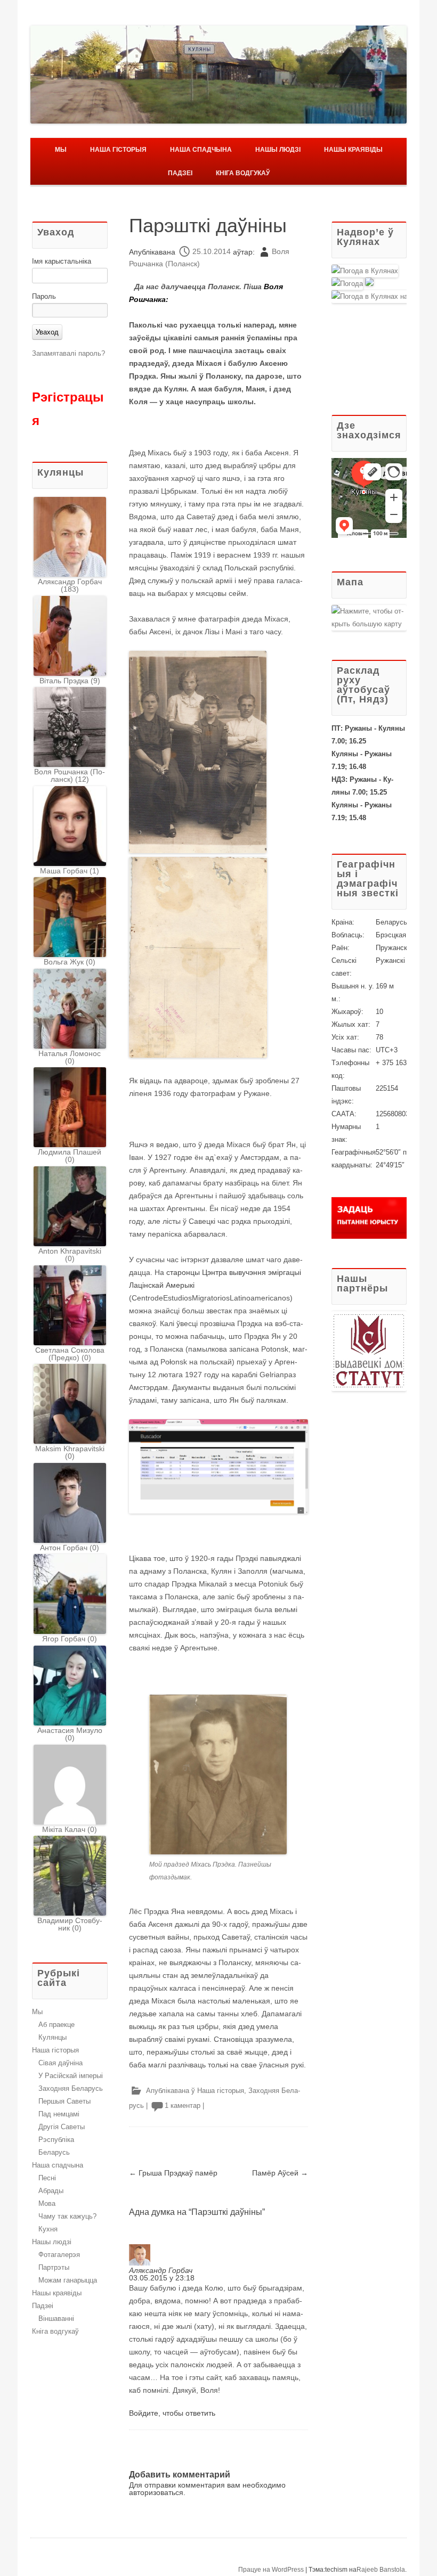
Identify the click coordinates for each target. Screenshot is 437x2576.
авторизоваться (156, 2492)
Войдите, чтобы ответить (172, 2413)
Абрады (51, 2191)
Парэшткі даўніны (208, 226)
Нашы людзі (278, 150)
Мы (61, 150)
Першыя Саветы (64, 2101)
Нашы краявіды (353, 150)
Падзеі (180, 173)
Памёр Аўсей (280, 2173)
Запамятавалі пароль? (68, 353)
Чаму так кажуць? (67, 2216)
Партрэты (54, 2267)
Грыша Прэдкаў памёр (173, 2173)
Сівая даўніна (60, 2063)
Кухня (48, 2229)
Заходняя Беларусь (71, 2088)
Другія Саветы (62, 2127)
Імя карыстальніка (62, 261)
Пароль (44, 296)
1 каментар (183, 2105)
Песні (47, 2178)
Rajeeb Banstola (381, 2570)
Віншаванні (56, 2319)
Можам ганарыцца (68, 2280)
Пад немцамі (59, 2114)
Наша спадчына (201, 150)
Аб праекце (56, 2025)
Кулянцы (52, 2037)
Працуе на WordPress (271, 2570)
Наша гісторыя (118, 150)
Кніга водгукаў (243, 173)
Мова (47, 2203)
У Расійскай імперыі (71, 2076)
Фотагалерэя (59, 2255)
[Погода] (353, 284)
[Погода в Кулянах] (365, 271)
